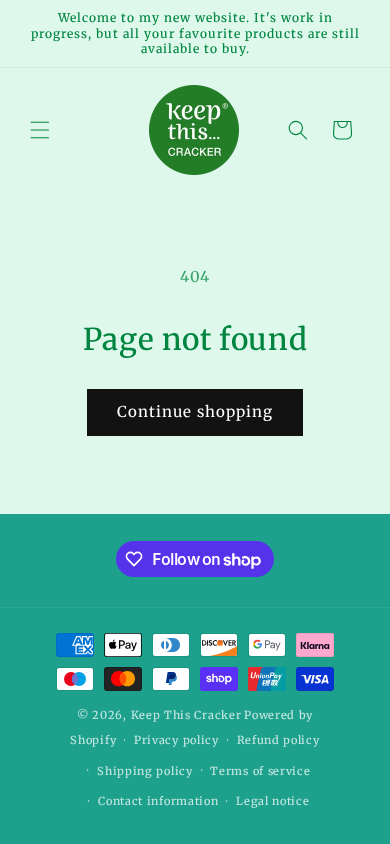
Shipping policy (145, 771)
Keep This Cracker (186, 715)
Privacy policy (176, 740)
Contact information (158, 801)
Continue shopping (195, 411)
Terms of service (260, 771)
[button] (40, 130)
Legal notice (272, 801)
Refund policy (278, 740)
